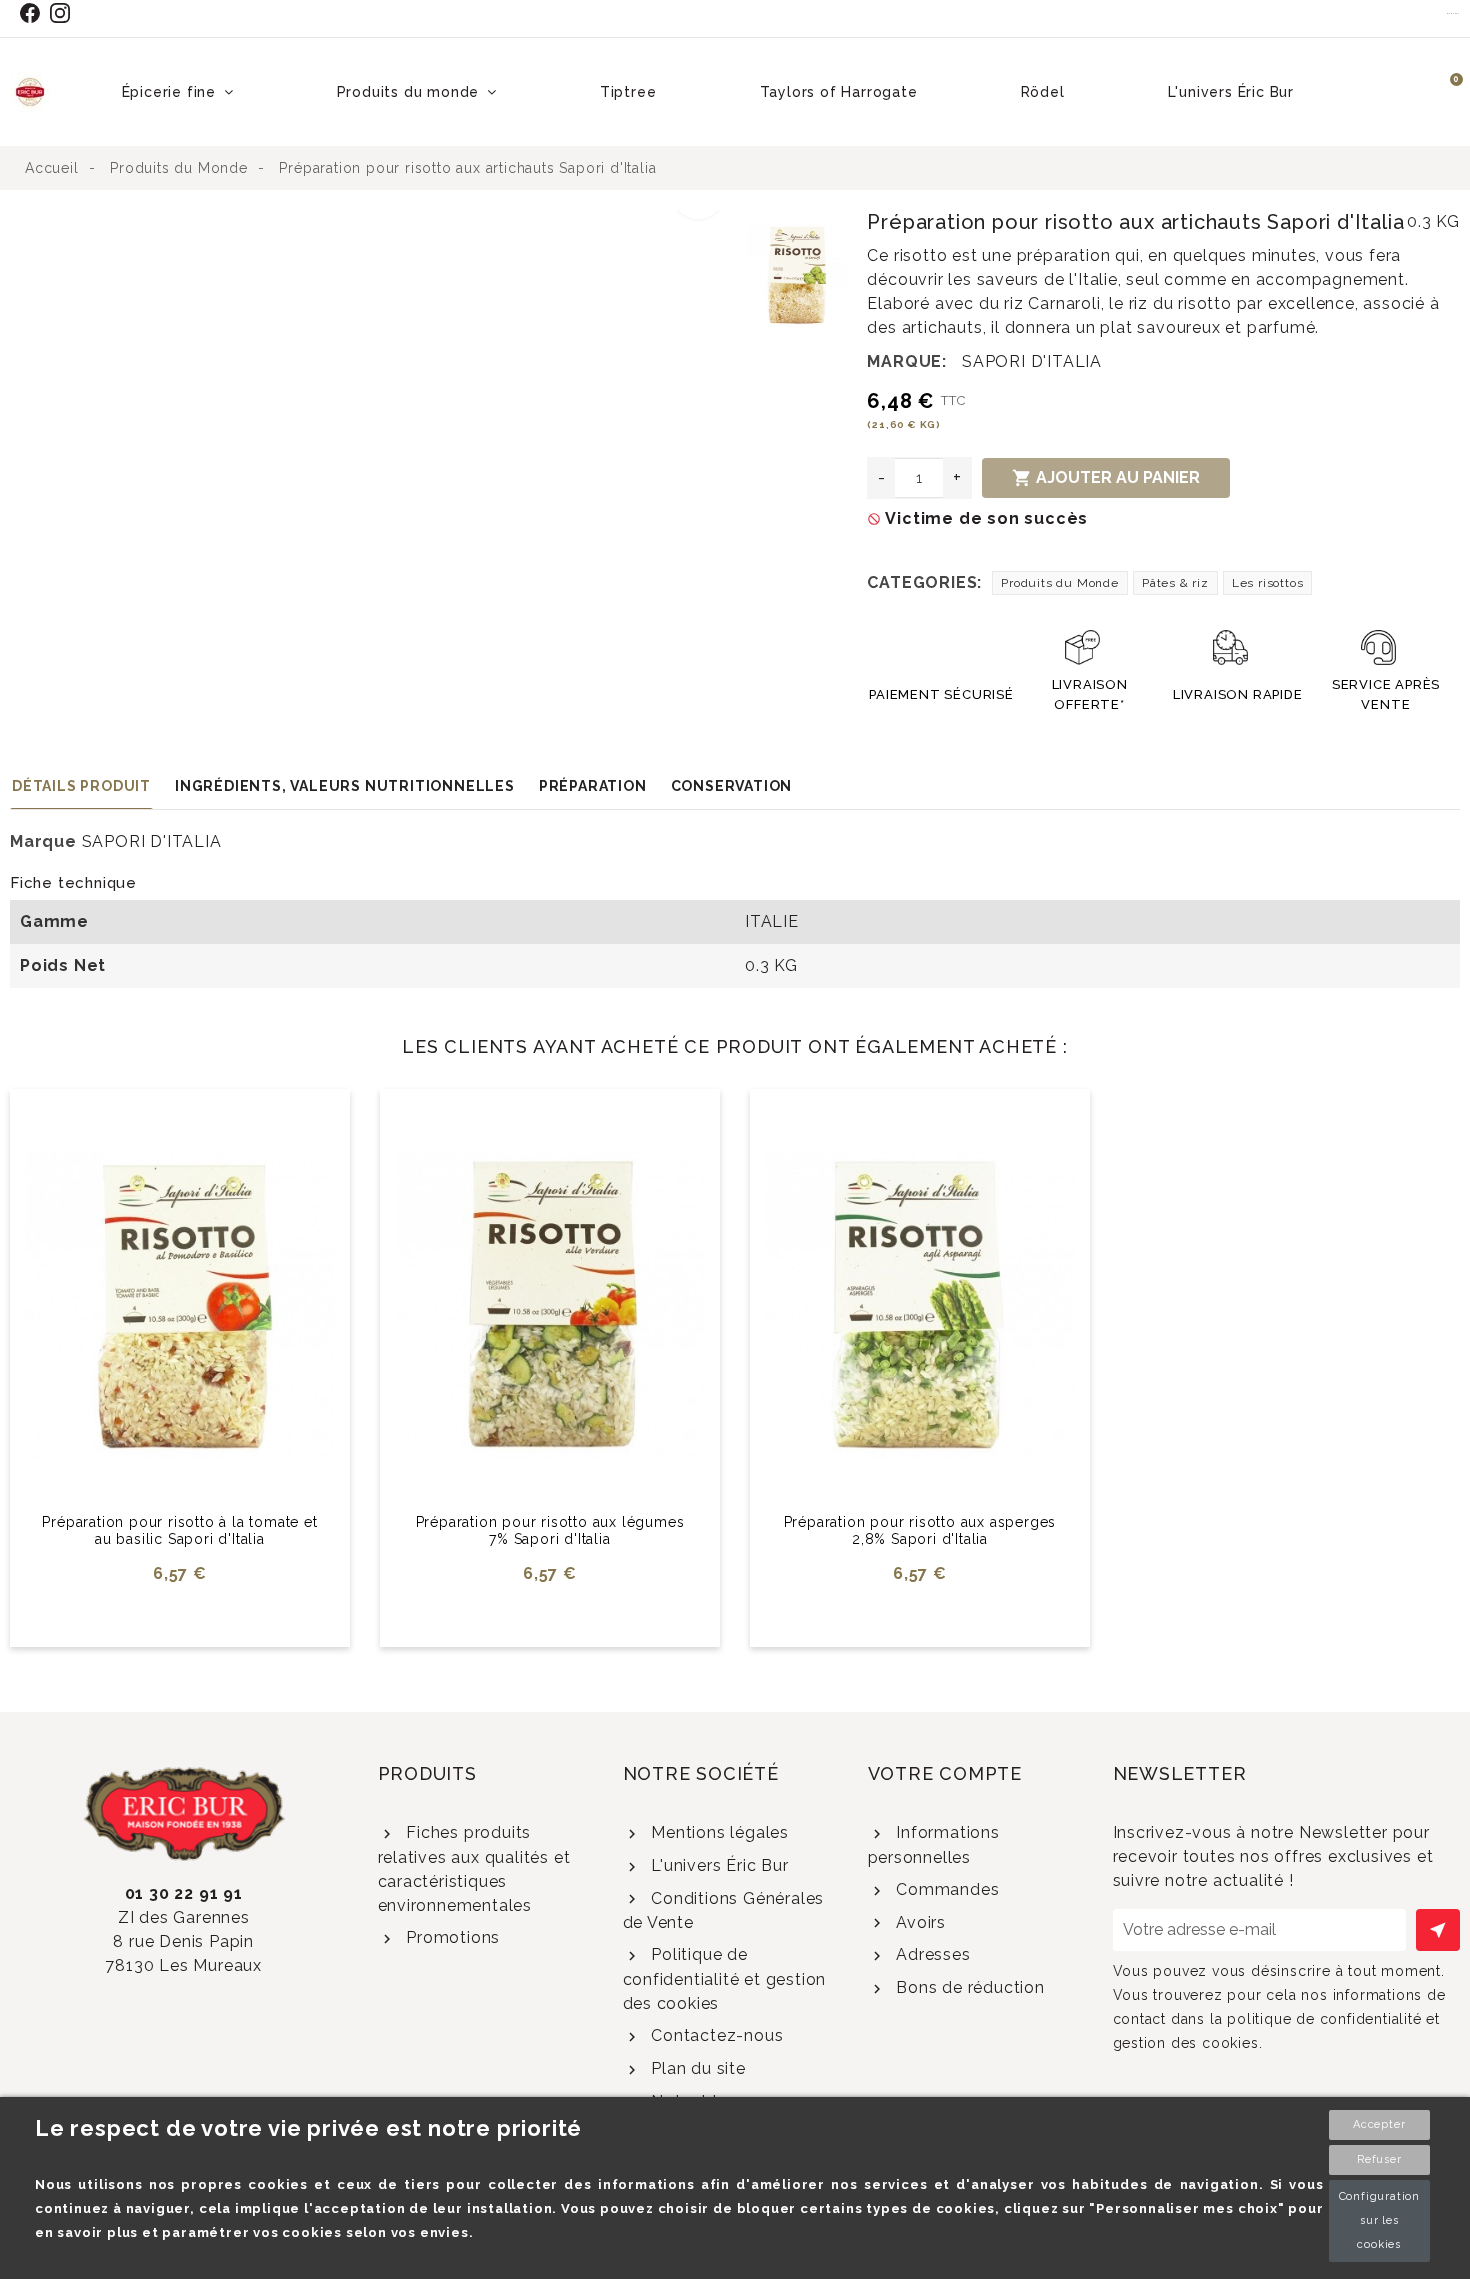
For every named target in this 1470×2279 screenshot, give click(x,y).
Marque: (907, 361)
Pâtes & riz (1175, 583)
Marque (43, 841)
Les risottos (1268, 583)
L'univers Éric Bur (717, 1865)
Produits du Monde (1060, 583)
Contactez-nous (714, 2035)
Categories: (924, 582)
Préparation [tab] (593, 786)
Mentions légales (717, 1832)
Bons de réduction (967, 1987)
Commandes (945, 1889)
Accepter (1379, 2124)
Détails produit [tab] (81, 786)
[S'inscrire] (1438, 1930)
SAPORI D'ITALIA (1032, 361)
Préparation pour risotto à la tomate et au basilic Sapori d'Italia (179, 1530)
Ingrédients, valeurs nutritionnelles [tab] (345, 786)
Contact (1453, 13)
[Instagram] (64, 13)
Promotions (450, 1937)
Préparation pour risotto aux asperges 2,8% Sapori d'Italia (920, 1530)
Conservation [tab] (732, 786)
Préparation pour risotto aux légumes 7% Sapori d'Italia (550, 1530)
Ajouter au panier (1106, 478)
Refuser (1379, 2159)
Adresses (930, 1954)
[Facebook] (34, 13)
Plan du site (695, 2068)
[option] (374, 222)
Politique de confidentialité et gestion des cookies (725, 1979)
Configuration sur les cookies (1379, 2220)
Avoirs (918, 1922)
